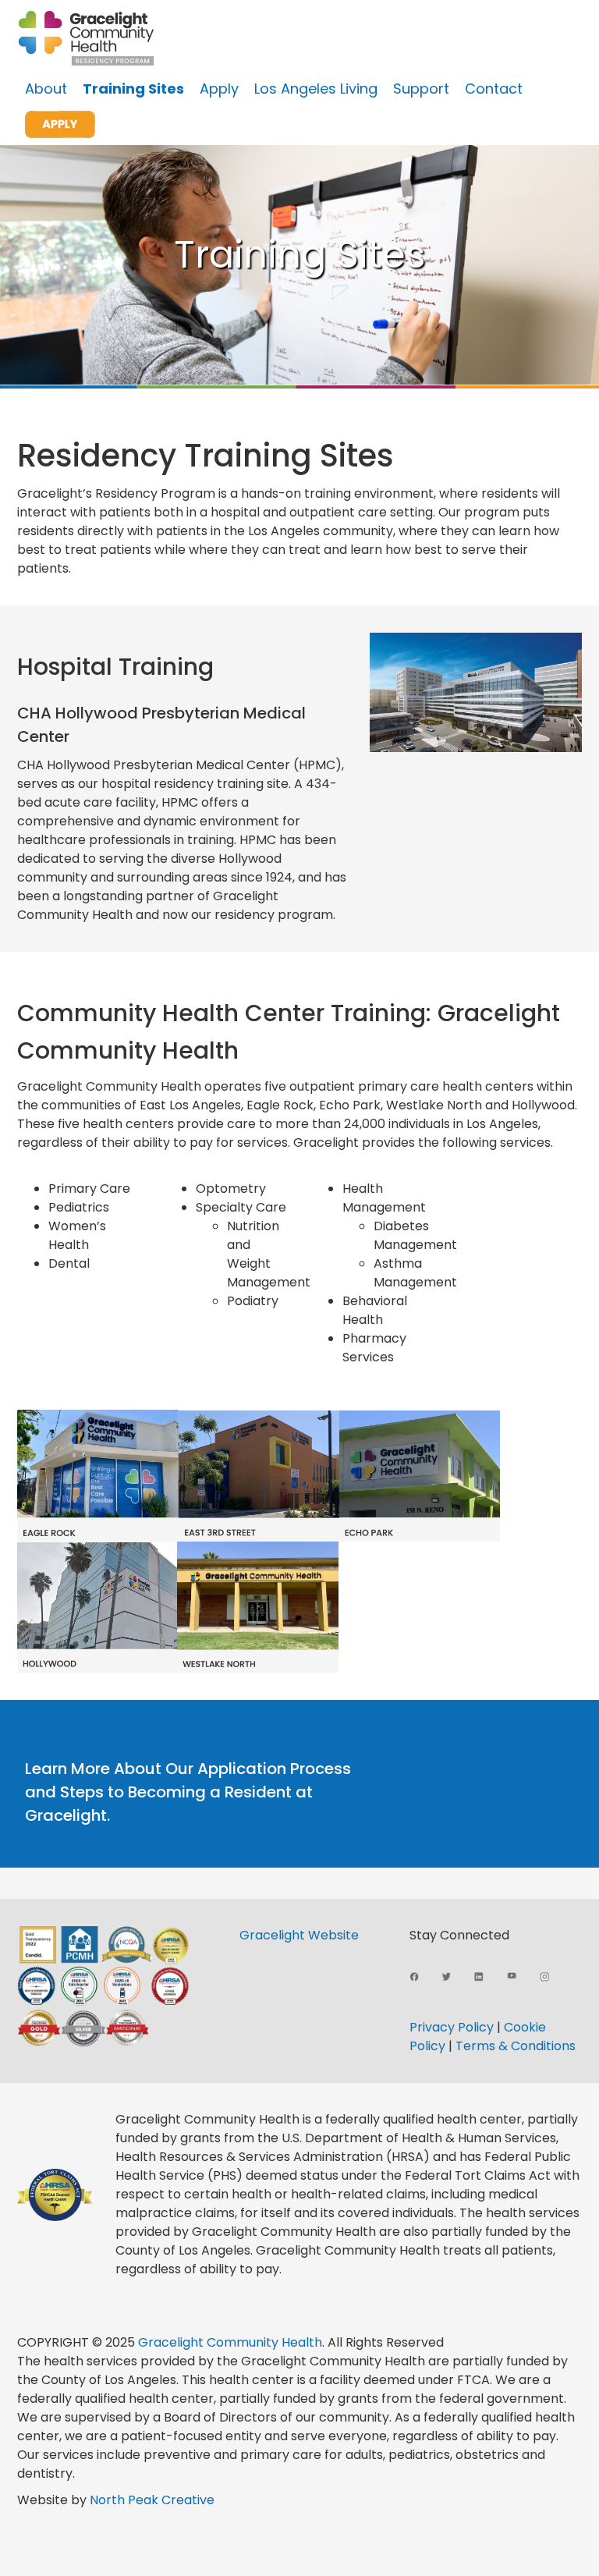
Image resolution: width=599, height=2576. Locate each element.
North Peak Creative (152, 2500)
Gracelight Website (299, 1935)
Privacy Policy (452, 2027)
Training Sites (133, 89)
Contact (494, 89)
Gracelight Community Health (230, 2342)
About (46, 89)
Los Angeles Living (316, 89)
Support (421, 89)
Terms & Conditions (516, 2046)
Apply (219, 89)
